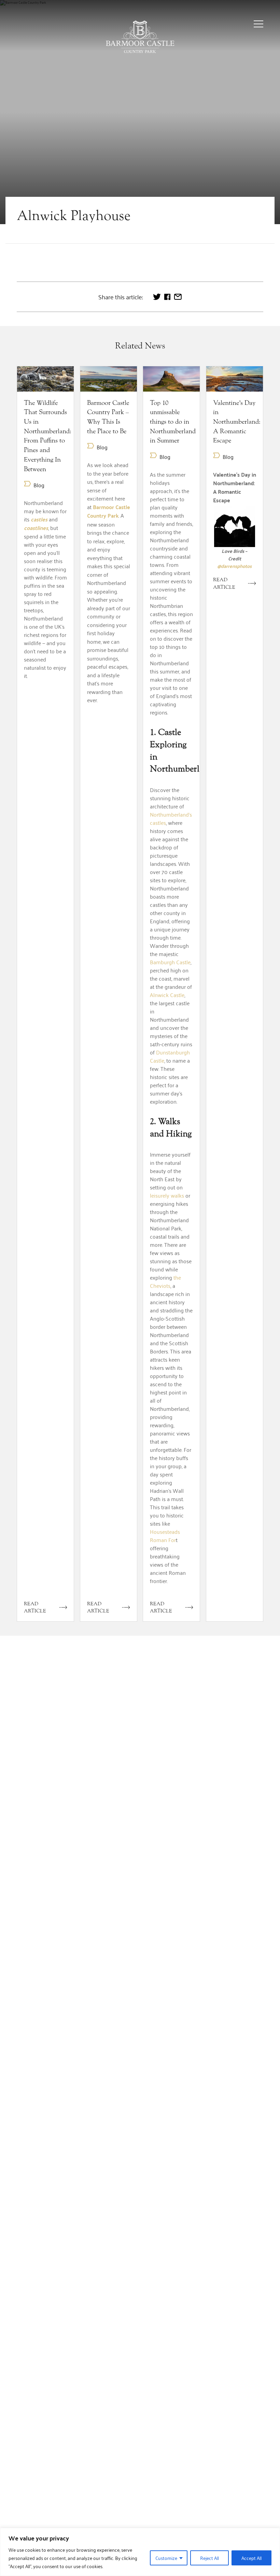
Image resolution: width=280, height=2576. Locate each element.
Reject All (209, 2558)
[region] (140, 2552)
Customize (166, 2558)
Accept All (251, 2558)
